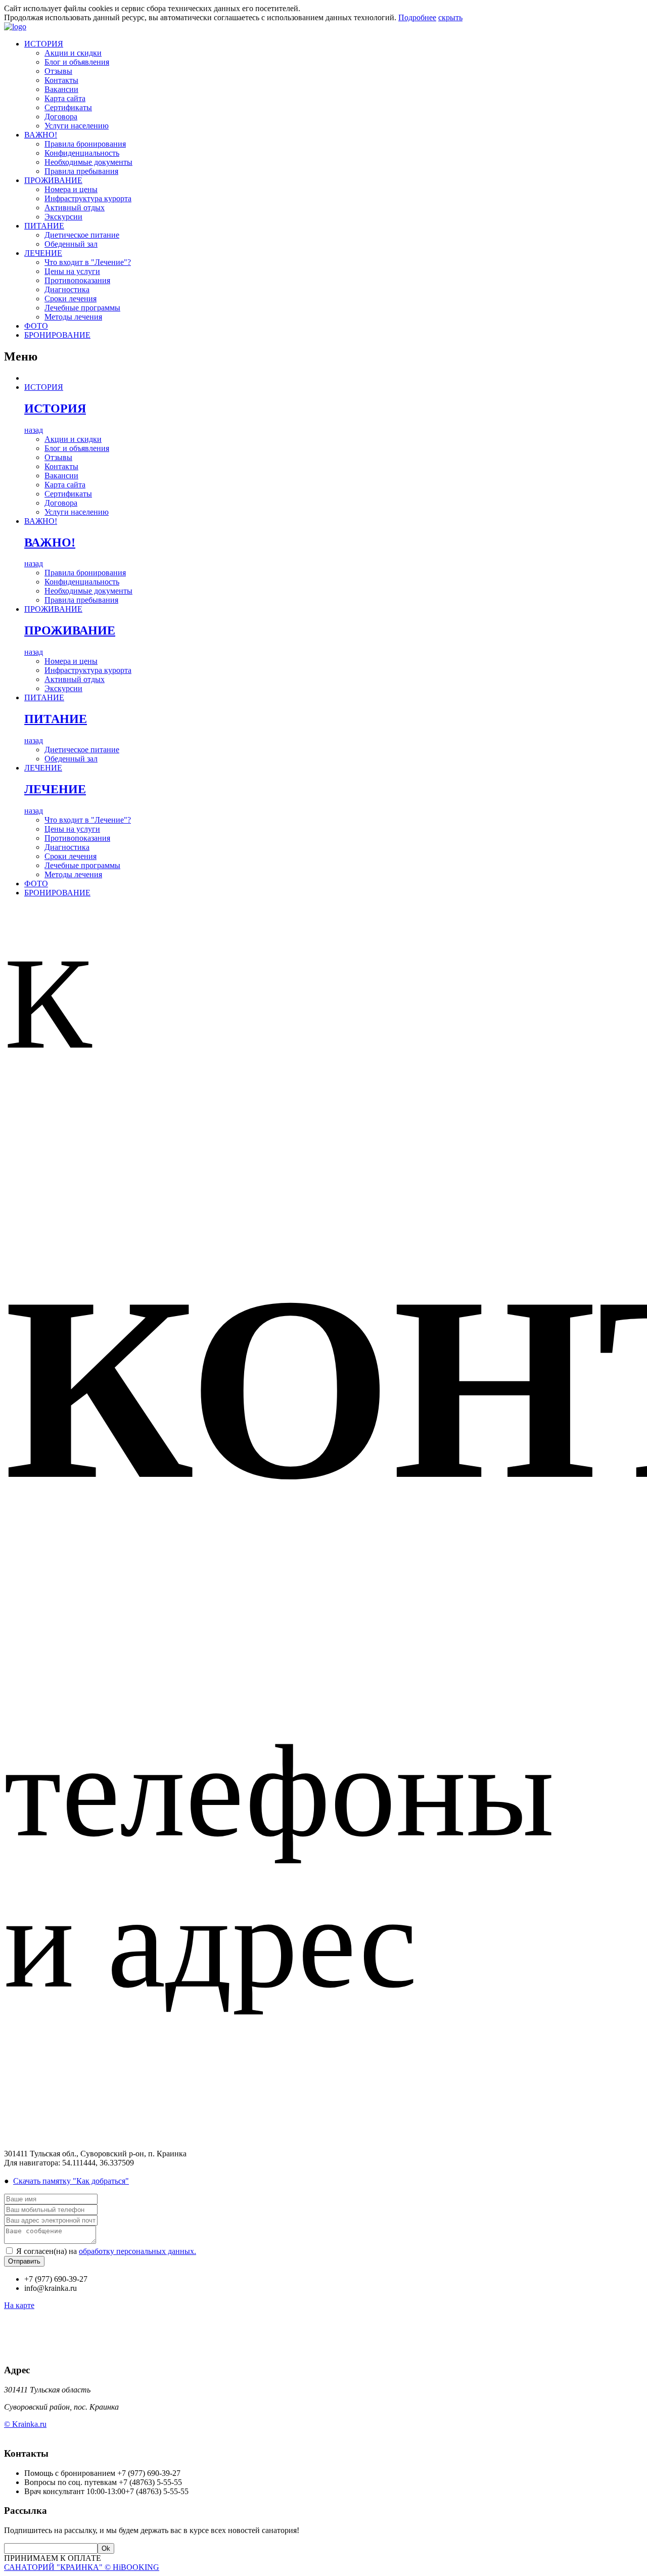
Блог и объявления (77, 62)
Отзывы (58, 71)
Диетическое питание (82, 235)
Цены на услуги (72, 271)
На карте (19, 2305)
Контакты (61, 80)
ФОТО (36, 326)
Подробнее (417, 17)
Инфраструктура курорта (88, 198)
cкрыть (450, 17)
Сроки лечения (71, 299)
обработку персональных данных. (137, 2251)
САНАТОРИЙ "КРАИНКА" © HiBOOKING (82, 2567)
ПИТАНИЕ (44, 226)
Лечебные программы (82, 308)
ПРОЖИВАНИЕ (53, 180)
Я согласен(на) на (106, 2251)
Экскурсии (63, 217)
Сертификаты (68, 107)
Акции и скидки (73, 53)
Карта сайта (65, 98)
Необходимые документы (88, 162)
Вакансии (61, 89)
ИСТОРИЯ (44, 44)
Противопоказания (77, 280)
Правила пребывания (81, 171)
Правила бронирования (85, 144)
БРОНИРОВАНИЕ (57, 335)
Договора (61, 117)
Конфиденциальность (82, 153)
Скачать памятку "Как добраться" (71, 2181)
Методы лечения (73, 317)
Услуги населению (77, 126)
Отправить (24, 2261)
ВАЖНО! (41, 135)
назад (34, 430)
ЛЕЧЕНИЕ (43, 253)
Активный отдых (75, 208)
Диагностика (67, 289)
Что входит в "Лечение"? (88, 262)
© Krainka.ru (25, 2424)
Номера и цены (71, 189)
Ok (106, 2548)
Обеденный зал (71, 244)
